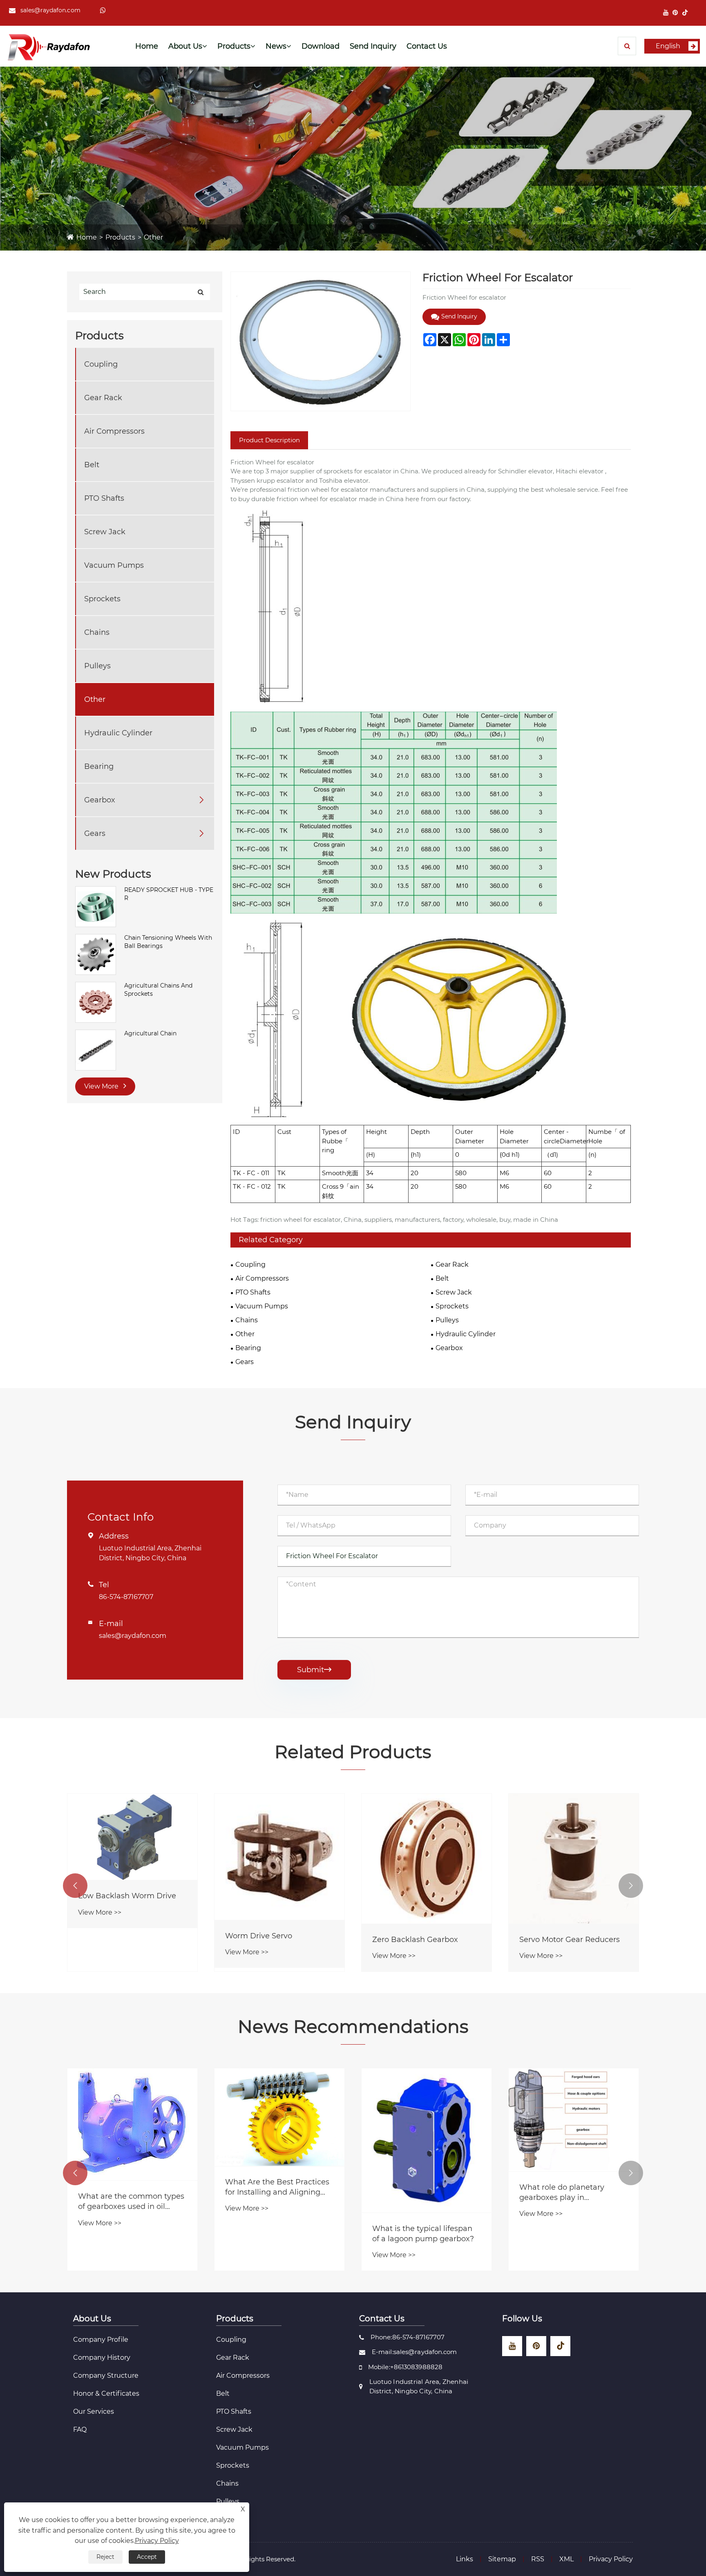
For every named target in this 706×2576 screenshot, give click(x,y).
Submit (314, 1670)
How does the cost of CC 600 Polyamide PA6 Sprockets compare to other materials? (202, 2214)
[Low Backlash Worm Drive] (132, 1837)
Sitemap (502, 2559)
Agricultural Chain (150, 1033)
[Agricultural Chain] (96, 1050)
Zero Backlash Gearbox (415, 1940)
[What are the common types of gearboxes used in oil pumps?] (351, 2124)
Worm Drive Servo (259, 1936)
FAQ (80, 2429)
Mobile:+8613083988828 (405, 2367)
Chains (97, 632)
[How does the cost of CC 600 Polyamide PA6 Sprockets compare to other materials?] (203, 2131)
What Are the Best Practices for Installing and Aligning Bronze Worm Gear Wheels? (496, 2187)
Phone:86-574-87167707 (408, 2337)
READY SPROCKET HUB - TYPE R (169, 894)
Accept (147, 2557)
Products (234, 46)
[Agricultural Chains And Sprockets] (96, 1002)
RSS (538, 2559)
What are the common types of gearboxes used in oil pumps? (349, 2202)
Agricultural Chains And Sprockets (158, 990)
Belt (92, 465)
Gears (95, 833)
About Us (185, 46)
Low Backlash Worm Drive (127, 1896)
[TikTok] (685, 12)
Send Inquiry (373, 46)
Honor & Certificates (106, 2393)
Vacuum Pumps (114, 565)
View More (102, 1086)
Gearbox (100, 800)
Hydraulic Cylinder (118, 733)
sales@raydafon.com (50, 10)
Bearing (99, 766)
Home (147, 46)
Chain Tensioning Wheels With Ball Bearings (168, 942)
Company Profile (101, 2340)
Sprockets (102, 599)
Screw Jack (105, 532)
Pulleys (97, 666)
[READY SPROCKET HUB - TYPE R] (96, 906)
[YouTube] (666, 12)
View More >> (100, 1912)
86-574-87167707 (126, 1597)
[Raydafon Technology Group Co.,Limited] (49, 46)
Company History (102, 2358)
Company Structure (106, 2376)
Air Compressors (114, 431)
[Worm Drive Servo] (279, 1857)
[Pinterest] (675, 12)
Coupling (101, 364)
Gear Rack (103, 398)
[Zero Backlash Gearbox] (427, 1859)
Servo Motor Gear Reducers (570, 1940)
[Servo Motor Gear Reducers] (574, 1859)
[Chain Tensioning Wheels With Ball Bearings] (96, 954)
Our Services (94, 2411)
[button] (75, 1886)
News (276, 46)
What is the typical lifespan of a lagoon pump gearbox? (641, 2234)
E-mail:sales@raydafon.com (414, 2352)
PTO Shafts (104, 498)
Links (465, 2559)
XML (566, 2559)
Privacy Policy (611, 2559)
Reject (105, 2557)
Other (153, 237)
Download (321, 46)
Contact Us (427, 46)
